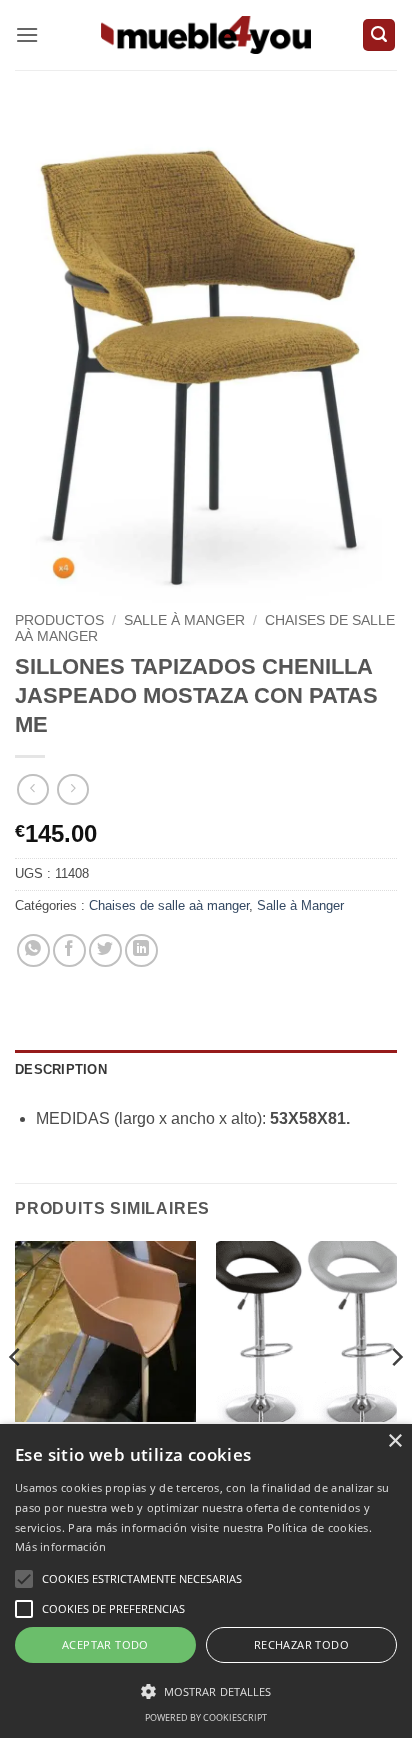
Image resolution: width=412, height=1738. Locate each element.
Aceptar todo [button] (105, 1644)
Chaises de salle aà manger (169, 905)
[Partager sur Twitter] (105, 950)
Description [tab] (61, 1069)
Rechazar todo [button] (301, 1644)
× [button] (394, 1441)
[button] (27, 34)
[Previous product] (72, 789)
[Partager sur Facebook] (69, 950)
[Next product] (32, 789)
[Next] (396, 1397)
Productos (59, 620)
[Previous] (16, 1397)
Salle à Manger (184, 620)
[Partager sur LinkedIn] (141, 950)
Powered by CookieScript (206, 1717)
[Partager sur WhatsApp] (33, 950)
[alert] (206, 1581)
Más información (61, 1546)
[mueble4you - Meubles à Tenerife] (206, 34)
